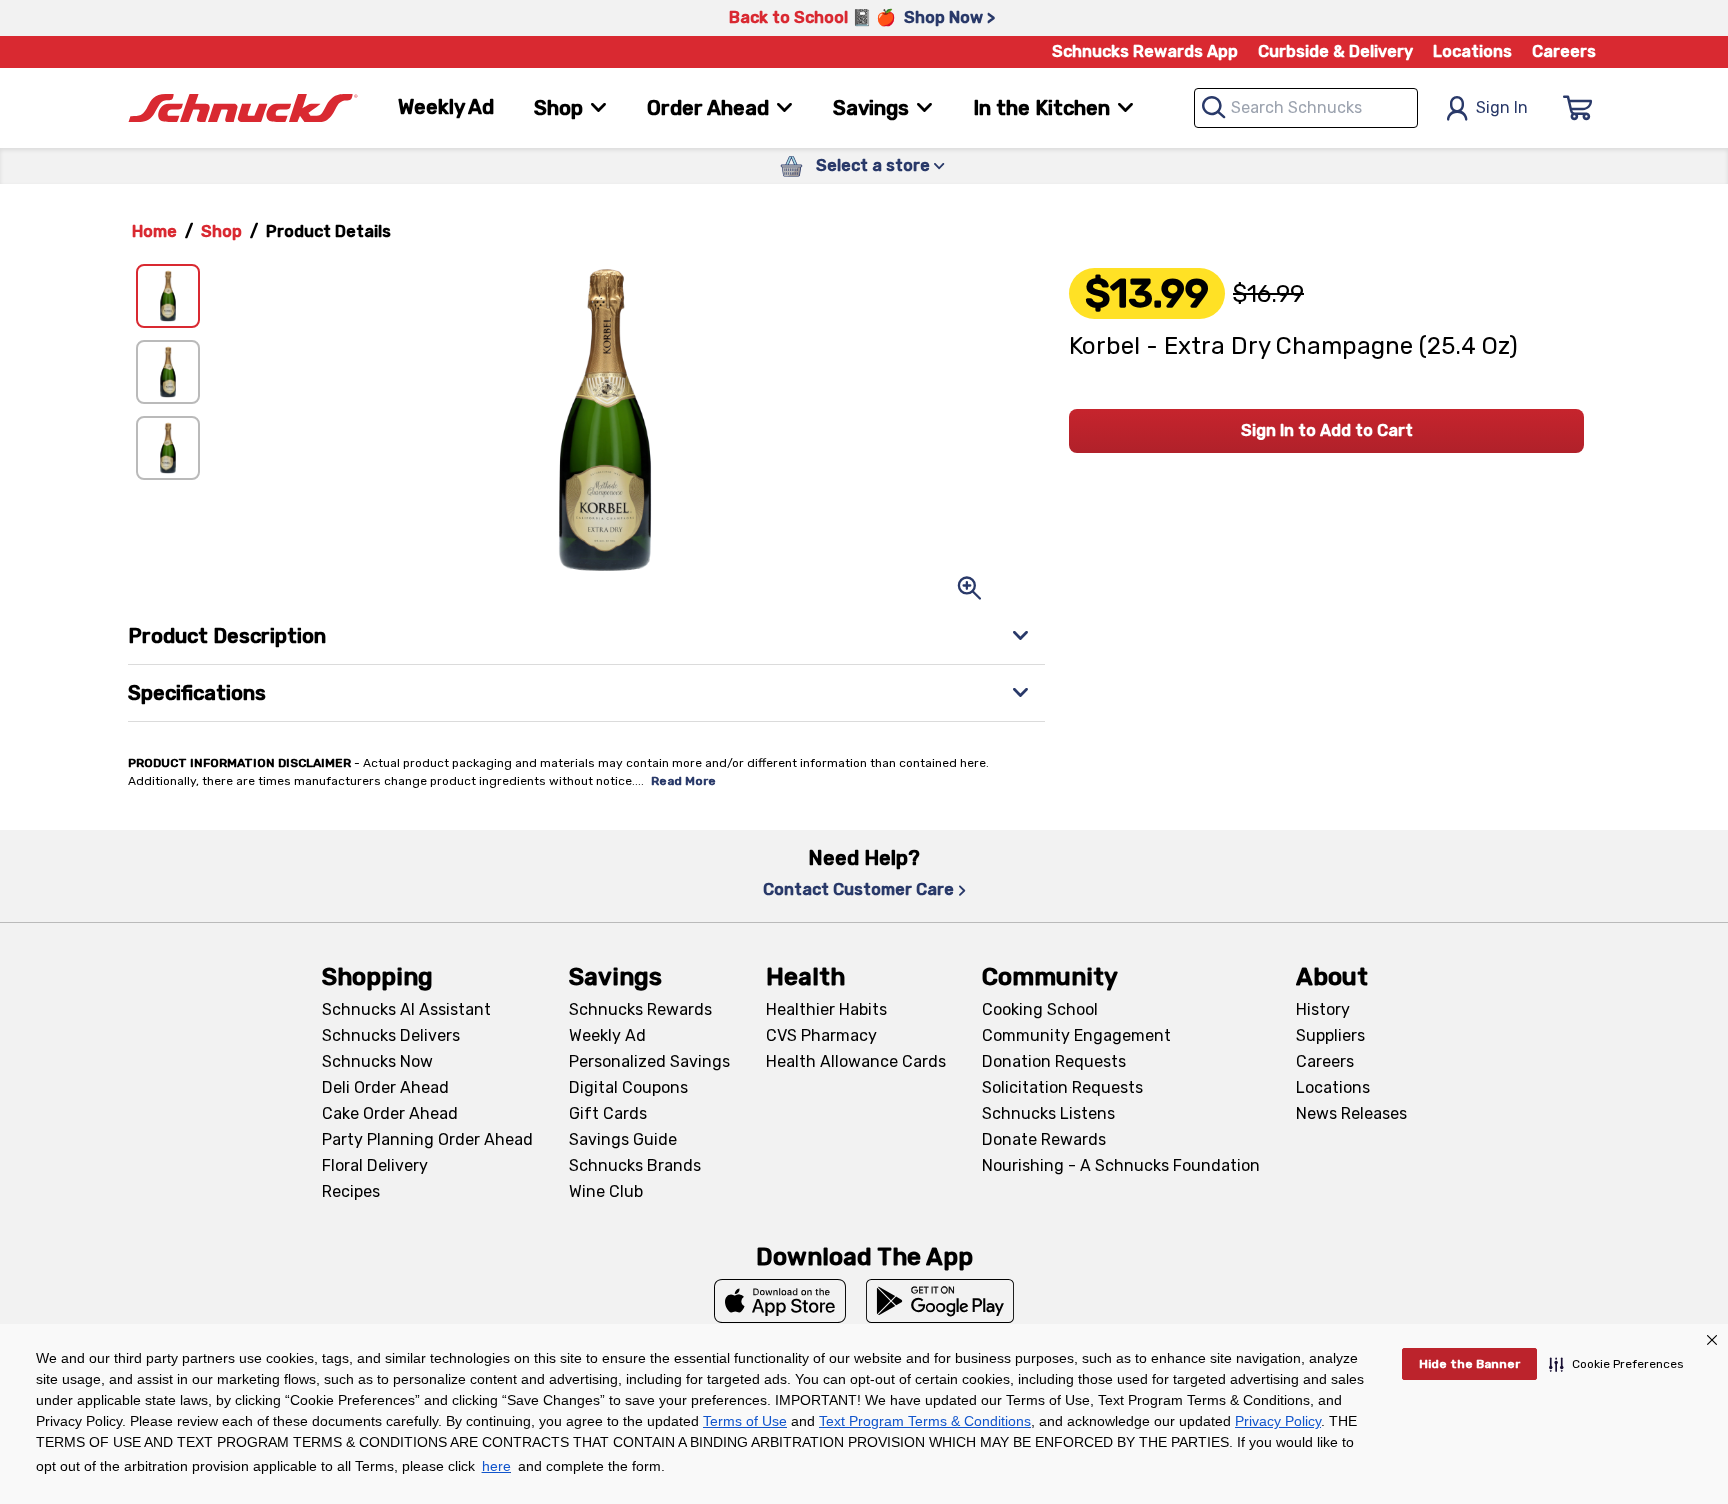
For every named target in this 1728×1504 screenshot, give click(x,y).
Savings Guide (623, 1139)
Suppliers (1330, 1035)
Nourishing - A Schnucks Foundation (1121, 1165)
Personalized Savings (649, 1061)
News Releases (1351, 1113)
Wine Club (606, 1191)
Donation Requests (1054, 1061)
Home (154, 231)
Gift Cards (608, 1113)
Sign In (1502, 107)
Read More (683, 781)
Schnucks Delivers (391, 1035)
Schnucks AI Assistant (406, 1009)
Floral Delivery (375, 1165)
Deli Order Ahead (385, 1087)
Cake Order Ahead (390, 1113)
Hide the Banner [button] (1469, 1364)
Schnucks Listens (1048, 1113)
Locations (1472, 51)
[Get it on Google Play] (940, 1301)
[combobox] (1306, 108)
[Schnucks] (243, 108)
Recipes (351, 1191)
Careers (1564, 51)
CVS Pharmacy (821, 1035)
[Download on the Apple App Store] (780, 1301)
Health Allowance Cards (856, 1061)
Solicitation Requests (1062, 1087)
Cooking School (1040, 1009)
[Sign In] (1578, 108)
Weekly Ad (446, 107)
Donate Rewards (1044, 1139)
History (1323, 1009)
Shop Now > (949, 17)
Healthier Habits (826, 1009)
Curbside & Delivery (1335, 51)
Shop (221, 231)
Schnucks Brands (635, 1165)
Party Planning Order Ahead (427, 1139)
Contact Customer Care (858, 889)
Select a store (873, 165)
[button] (1616, 1364)
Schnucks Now (377, 1061)
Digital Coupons (628, 1087)
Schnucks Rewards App (1145, 51)
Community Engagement (1076, 1035)
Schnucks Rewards (640, 1009)
